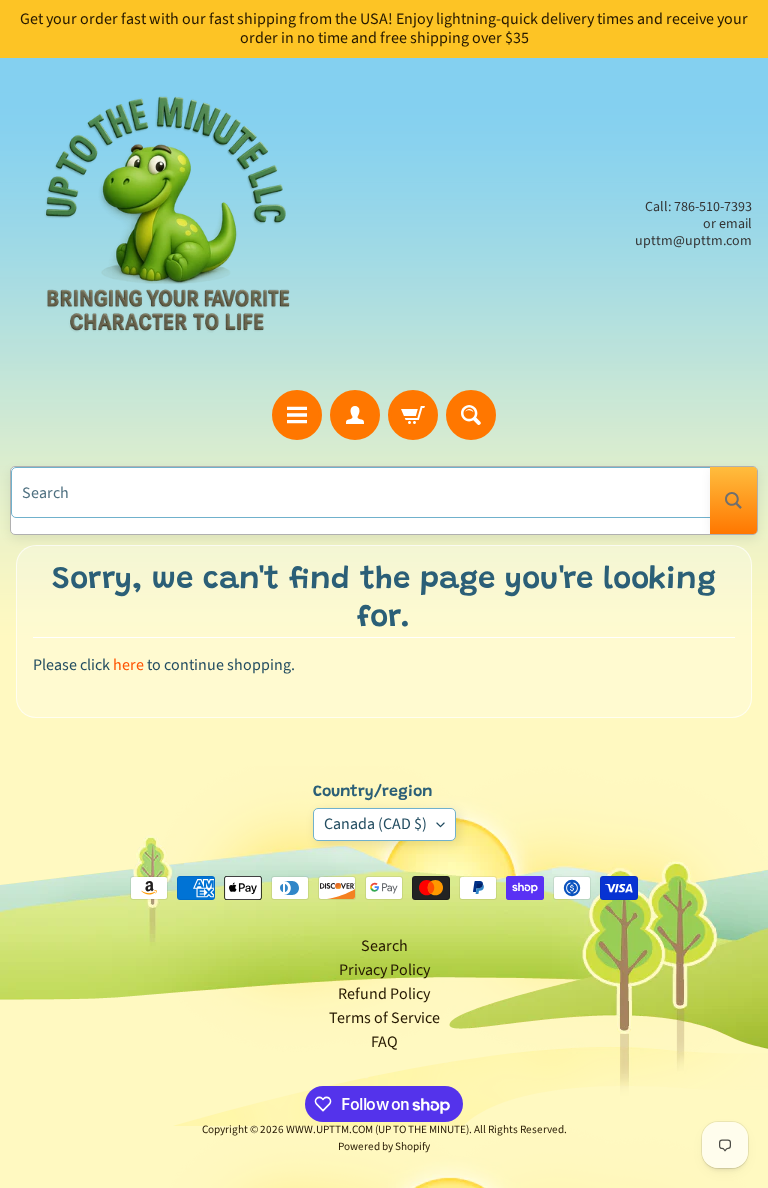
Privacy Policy (384, 970)
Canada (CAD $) (375, 824)
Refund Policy (384, 994)
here (128, 665)
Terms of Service (384, 1018)
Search (384, 946)
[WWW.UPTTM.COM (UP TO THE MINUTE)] (166, 224)
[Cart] (413, 415)
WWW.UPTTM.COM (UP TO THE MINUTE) (377, 1129)
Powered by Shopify (384, 1146)
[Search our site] (471, 415)
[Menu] (297, 415)
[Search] (733, 500)
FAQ (384, 1042)
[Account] (355, 415)
